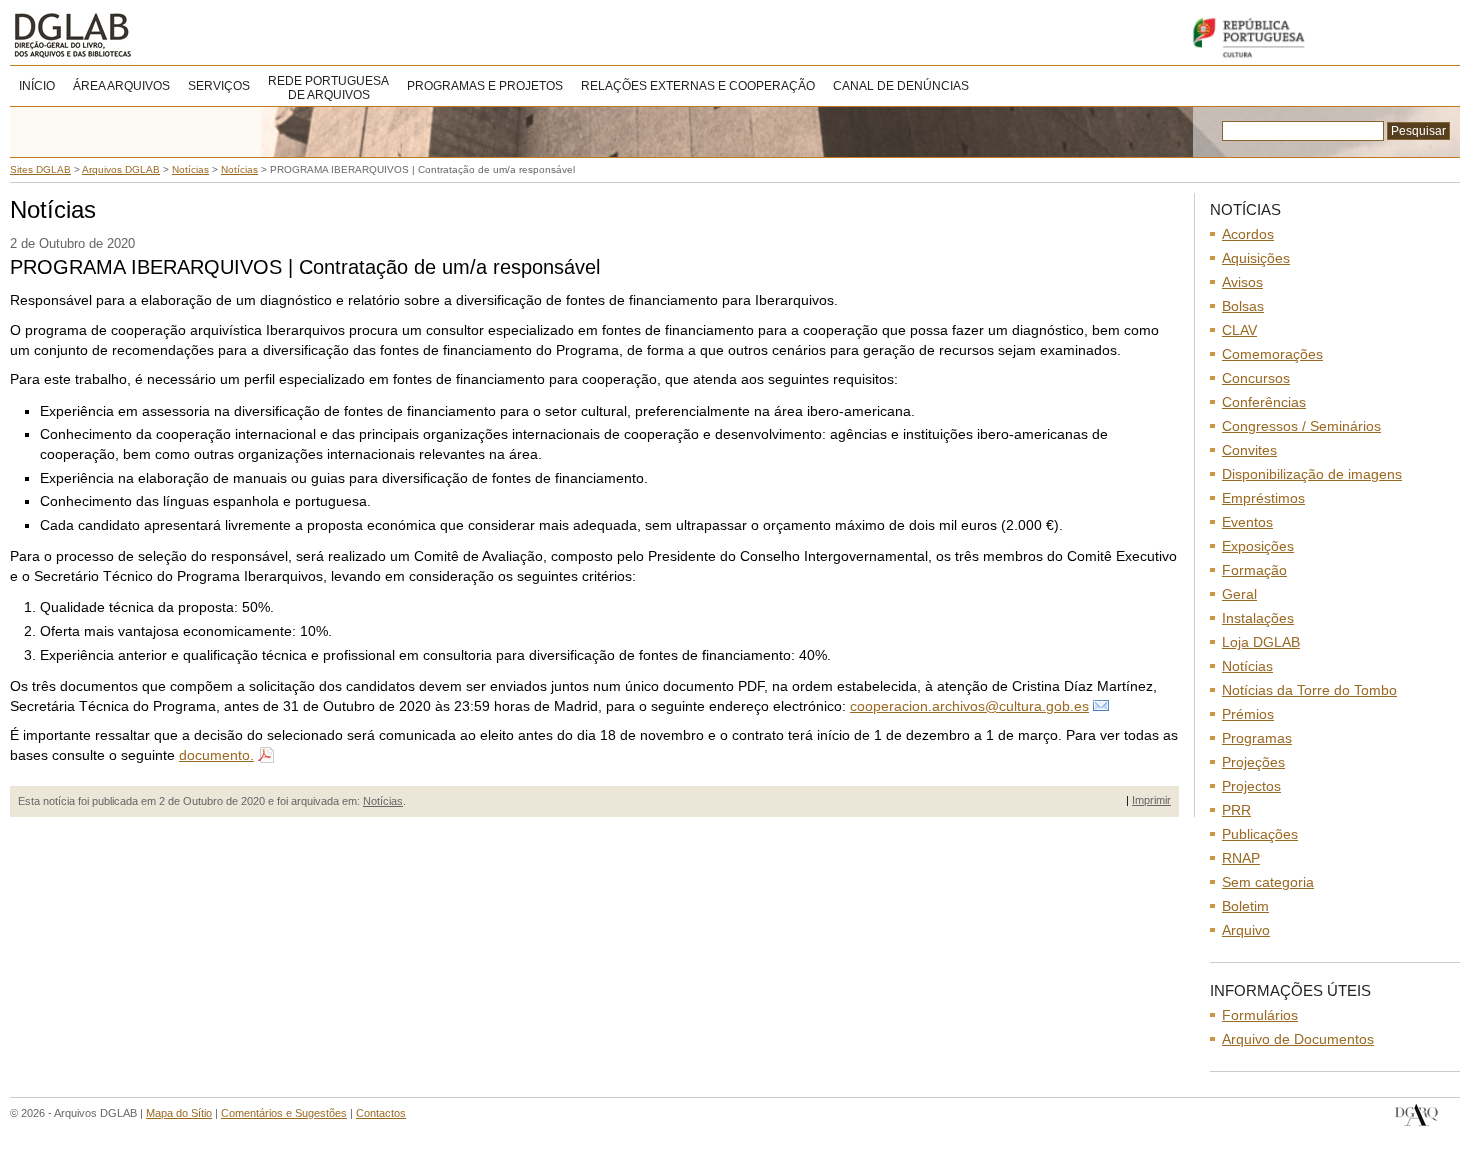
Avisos (1242, 282)
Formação (1254, 570)
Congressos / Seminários (1301, 426)
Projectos (1251, 786)
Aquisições (1256, 258)
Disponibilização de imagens (1312, 474)
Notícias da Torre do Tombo (1309, 690)
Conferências (1264, 402)
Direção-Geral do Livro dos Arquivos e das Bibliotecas (1416, 1115)
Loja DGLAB (1261, 642)
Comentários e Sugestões (284, 1113)
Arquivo (1246, 930)
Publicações (1260, 834)
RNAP (1241, 858)
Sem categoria (1268, 882)
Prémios (1248, 714)
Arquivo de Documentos (1298, 1039)
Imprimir (1151, 800)
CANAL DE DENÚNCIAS (901, 86)
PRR (1236, 810)
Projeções (1253, 762)
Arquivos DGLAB (139, 35)
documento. (216, 755)
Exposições (1258, 546)
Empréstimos (1263, 498)
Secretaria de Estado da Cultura (1320, 37)
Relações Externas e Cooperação (698, 86)
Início (37, 86)
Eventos (1247, 522)
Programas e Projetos (485, 86)
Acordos (1248, 234)
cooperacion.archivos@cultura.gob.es (969, 706)
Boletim (1245, 906)
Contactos (381, 1113)
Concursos (1256, 378)
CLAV (1239, 330)
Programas (1257, 738)
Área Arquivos (121, 86)
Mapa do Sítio (179, 1113)
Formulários (1260, 1015)
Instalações (1258, 618)
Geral (1239, 594)
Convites (1249, 450)
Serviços (219, 86)
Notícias (383, 801)
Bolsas (1243, 306)
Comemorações (1272, 354)
